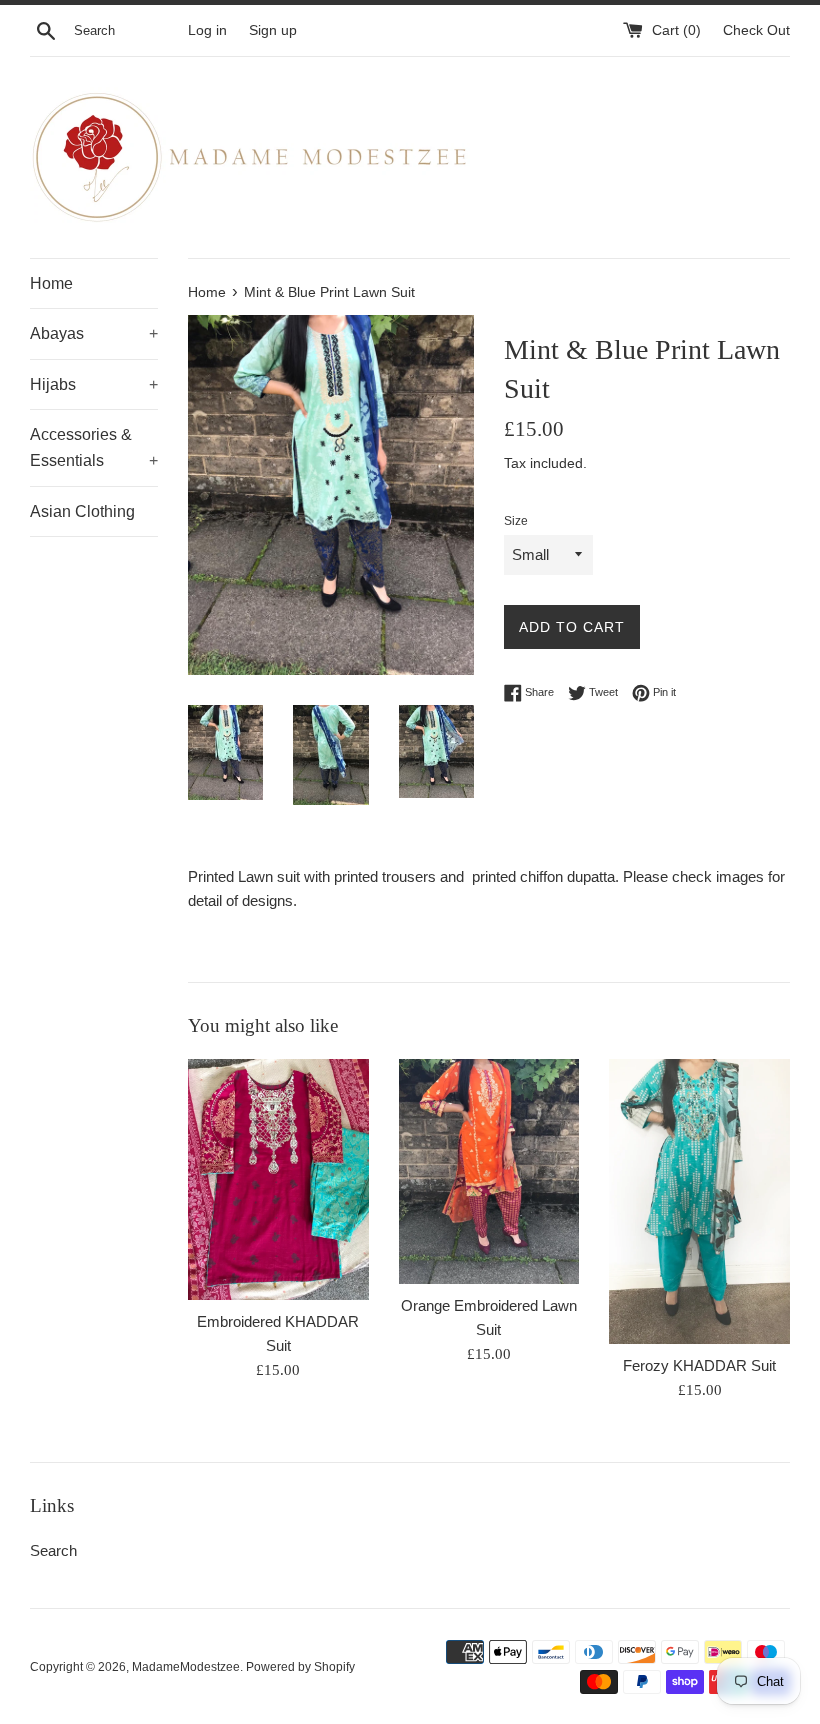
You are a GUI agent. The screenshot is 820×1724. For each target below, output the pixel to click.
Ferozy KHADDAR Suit (699, 1365)
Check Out (756, 30)
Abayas (94, 333)
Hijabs (94, 384)
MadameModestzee (186, 1667)
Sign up (273, 30)
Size (516, 521)
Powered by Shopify (300, 1667)
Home (51, 283)
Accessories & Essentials (94, 447)
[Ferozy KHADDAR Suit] (699, 1201)
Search (53, 1550)
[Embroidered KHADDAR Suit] (278, 1179)
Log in (207, 30)
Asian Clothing (82, 511)
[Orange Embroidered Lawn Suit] (489, 1171)
